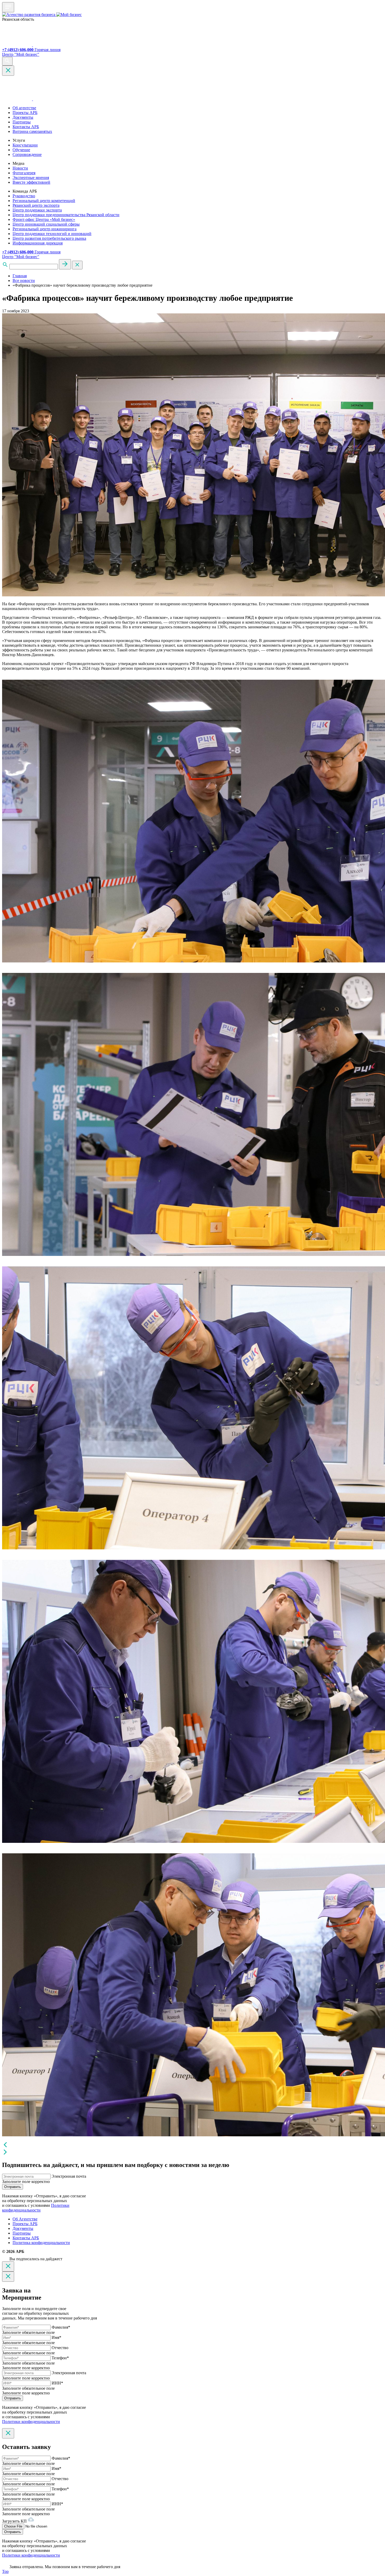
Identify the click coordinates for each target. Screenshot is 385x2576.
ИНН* (57, 2383)
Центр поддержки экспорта (37, 210)
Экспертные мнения (31, 178)
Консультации (25, 145)
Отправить (13, 2187)
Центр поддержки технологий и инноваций (52, 234)
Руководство (24, 196)
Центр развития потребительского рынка (49, 238)
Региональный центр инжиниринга (45, 229)
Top (5, 2571)
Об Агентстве (25, 2219)
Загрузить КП (15, 2521)
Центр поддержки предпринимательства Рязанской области (66, 215)
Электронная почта (69, 2176)
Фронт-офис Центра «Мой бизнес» (44, 219)
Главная (20, 276)
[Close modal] (8, 2266)
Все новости (24, 281)
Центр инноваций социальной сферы (46, 224)
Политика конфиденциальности (41, 2243)
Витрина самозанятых (32, 131)
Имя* (56, 2337)
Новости (20, 168)
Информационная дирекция (38, 243)
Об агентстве (24, 108)
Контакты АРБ (26, 127)
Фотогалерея (24, 173)
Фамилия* (61, 2327)
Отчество (60, 2348)
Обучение (21, 150)
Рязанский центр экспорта (36, 205)
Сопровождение (27, 154)
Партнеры (22, 122)
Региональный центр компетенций (44, 201)
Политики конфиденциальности (36, 2208)
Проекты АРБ (25, 113)
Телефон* (60, 2358)
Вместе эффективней (31, 182)
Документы (23, 117)
